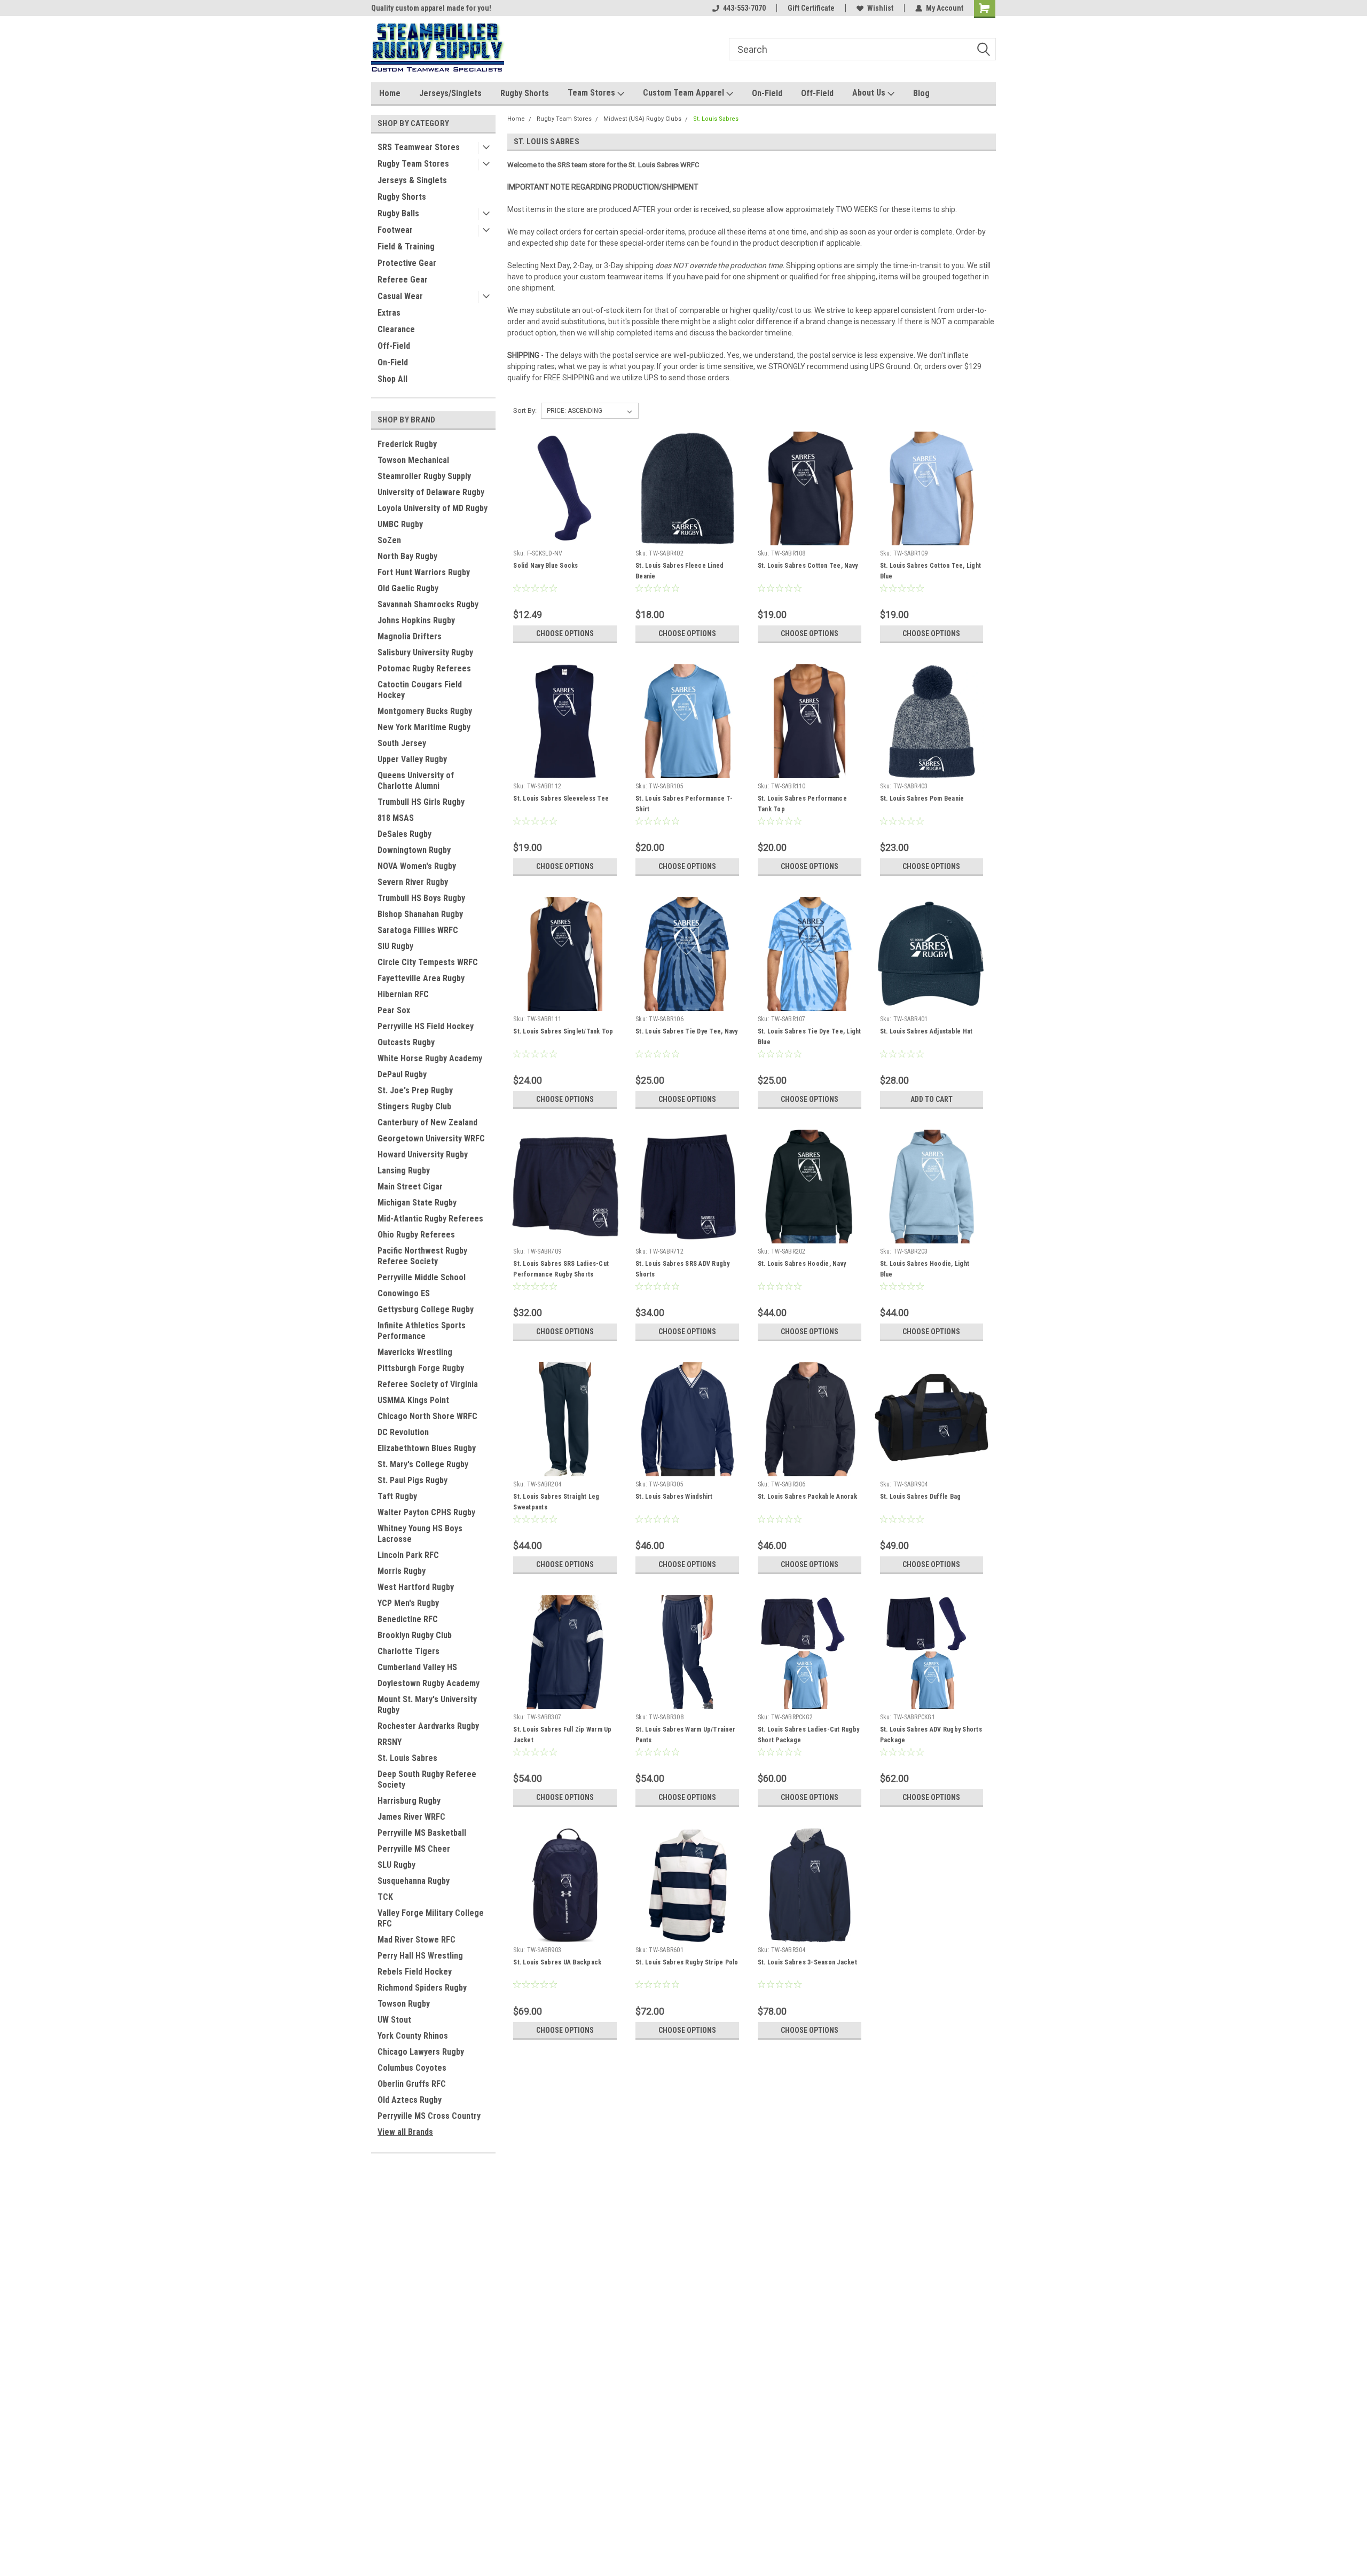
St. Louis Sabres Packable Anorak (807, 1497)
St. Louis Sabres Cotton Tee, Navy (808, 566)
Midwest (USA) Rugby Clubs (642, 119)
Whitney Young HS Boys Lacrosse (420, 1534)
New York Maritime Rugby (424, 727)
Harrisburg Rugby (409, 1801)
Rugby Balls (398, 213)
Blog (921, 93)
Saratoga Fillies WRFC (418, 930)
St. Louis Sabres (407, 1758)
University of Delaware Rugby (431, 492)
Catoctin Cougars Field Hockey (420, 690)
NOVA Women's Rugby (417, 866)
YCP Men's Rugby (408, 1603)
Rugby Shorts (525, 93)
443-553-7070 (744, 8)
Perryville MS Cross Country (429, 2116)
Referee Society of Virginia (428, 1384)
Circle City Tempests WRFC (428, 962)
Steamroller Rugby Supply (424, 476)
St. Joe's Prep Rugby (415, 1090)
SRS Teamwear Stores (419, 147)
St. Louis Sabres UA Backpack (557, 1962)
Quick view (565, 537)
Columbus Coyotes (412, 2068)
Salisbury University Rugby (425, 652)
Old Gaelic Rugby (408, 588)
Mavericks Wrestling (415, 1352)
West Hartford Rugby (416, 1587)
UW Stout (394, 2020)
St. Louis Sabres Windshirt (674, 1497)
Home (390, 93)
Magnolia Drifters (410, 636)
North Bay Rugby (407, 556)
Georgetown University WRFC (431, 1138)
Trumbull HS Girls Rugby (421, 802)
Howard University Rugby (423, 1154)
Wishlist (880, 8)
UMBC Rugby (400, 524)
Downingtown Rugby (414, 850)
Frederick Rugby (407, 444)
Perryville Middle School (422, 1277)
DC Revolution (403, 1432)
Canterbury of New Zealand (427, 1122)
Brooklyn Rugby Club (415, 1635)
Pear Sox (394, 1010)
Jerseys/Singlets (450, 93)
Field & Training (406, 246)
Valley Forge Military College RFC (431, 1918)
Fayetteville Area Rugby (421, 978)
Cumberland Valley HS (417, 1667)
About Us (870, 93)
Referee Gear (403, 280)
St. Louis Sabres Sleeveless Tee (561, 798)
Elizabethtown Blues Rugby (427, 1448)
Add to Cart (932, 1099)
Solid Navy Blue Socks (545, 566)
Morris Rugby (402, 1571)
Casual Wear (400, 296)
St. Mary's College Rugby (423, 1464)
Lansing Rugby (404, 1170)
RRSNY (390, 1742)
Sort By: (525, 410)
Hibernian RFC (403, 994)
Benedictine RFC (408, 1619)
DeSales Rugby (404, 834)
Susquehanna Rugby (414, 1881)
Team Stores (592, 93)
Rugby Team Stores (413, 164)
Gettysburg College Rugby (426, 1309)
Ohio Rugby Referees (416, 1235)
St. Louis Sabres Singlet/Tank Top (563, 1031)
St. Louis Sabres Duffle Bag (921, 1497)
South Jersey (402, 743)
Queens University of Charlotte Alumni (416, 781)
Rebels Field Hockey (415, 1972)
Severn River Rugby (413, 882)
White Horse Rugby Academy (430, 1058)
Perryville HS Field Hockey (426, 1026)
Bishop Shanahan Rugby (420, 914)
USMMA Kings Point (413, 1400)
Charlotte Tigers (408, 1651)
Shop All (392, 379)
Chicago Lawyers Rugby (421, 2052)
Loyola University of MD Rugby (433, 508)
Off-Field (817, 93)
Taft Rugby (397, 1496)
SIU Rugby (395, 946)
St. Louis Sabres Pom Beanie (922, 798)
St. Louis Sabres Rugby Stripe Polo (687, 1962)
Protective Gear (407, 263)
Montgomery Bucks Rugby (425, 711)
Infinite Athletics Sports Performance (422, 1331)
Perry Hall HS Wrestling (420, 1956)
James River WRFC (411, 1817)
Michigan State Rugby (417, 1203)
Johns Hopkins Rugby (416, 620)
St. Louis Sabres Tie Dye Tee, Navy (687, 1031)
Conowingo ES (404, 1293)
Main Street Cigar (410, 1187)
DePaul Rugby (402, 1074)
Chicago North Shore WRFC (427, 1416)
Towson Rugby (404, 2004)
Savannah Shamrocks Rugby (428, 604)
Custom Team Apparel (685, 93)
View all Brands (405, 2132)
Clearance (396, 329)
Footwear (395, 230)
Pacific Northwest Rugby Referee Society (422, 1256)
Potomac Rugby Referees (424, 668)
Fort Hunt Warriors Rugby (424, 572)
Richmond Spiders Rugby (422, 1988)
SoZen (389, 540)
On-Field (767, 93)
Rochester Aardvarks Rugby (428, 1726)
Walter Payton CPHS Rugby (426, 1512)
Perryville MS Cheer (414, 1849)
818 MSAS (396, 818)
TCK (385, 1897)
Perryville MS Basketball (422, 1833)
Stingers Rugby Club (414, 1106)
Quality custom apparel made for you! (431, 8)
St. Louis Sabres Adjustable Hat (926, 1031)
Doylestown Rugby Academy (429, 1683)
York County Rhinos (413, 2036)
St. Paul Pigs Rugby (413, 1480)
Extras (389, 313)
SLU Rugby (396, 1865)
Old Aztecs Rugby (410, 2100)
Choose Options (565, 633)
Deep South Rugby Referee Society (427, 1779)
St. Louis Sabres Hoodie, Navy (802, 1264)
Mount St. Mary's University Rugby (427, 1705)
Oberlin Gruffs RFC (412, 2084)
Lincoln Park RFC (408, 1555)
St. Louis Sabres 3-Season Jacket (807, 1962)
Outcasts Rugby (406, 1042)
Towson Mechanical (413, 460)
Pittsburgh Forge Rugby (421, 1368)
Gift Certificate (811, 8)
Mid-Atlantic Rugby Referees (430, 1219)
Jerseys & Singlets (412, 180)
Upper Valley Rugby (412, 759)
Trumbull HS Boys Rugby (421, 898)
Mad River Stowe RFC (417, 1940)
